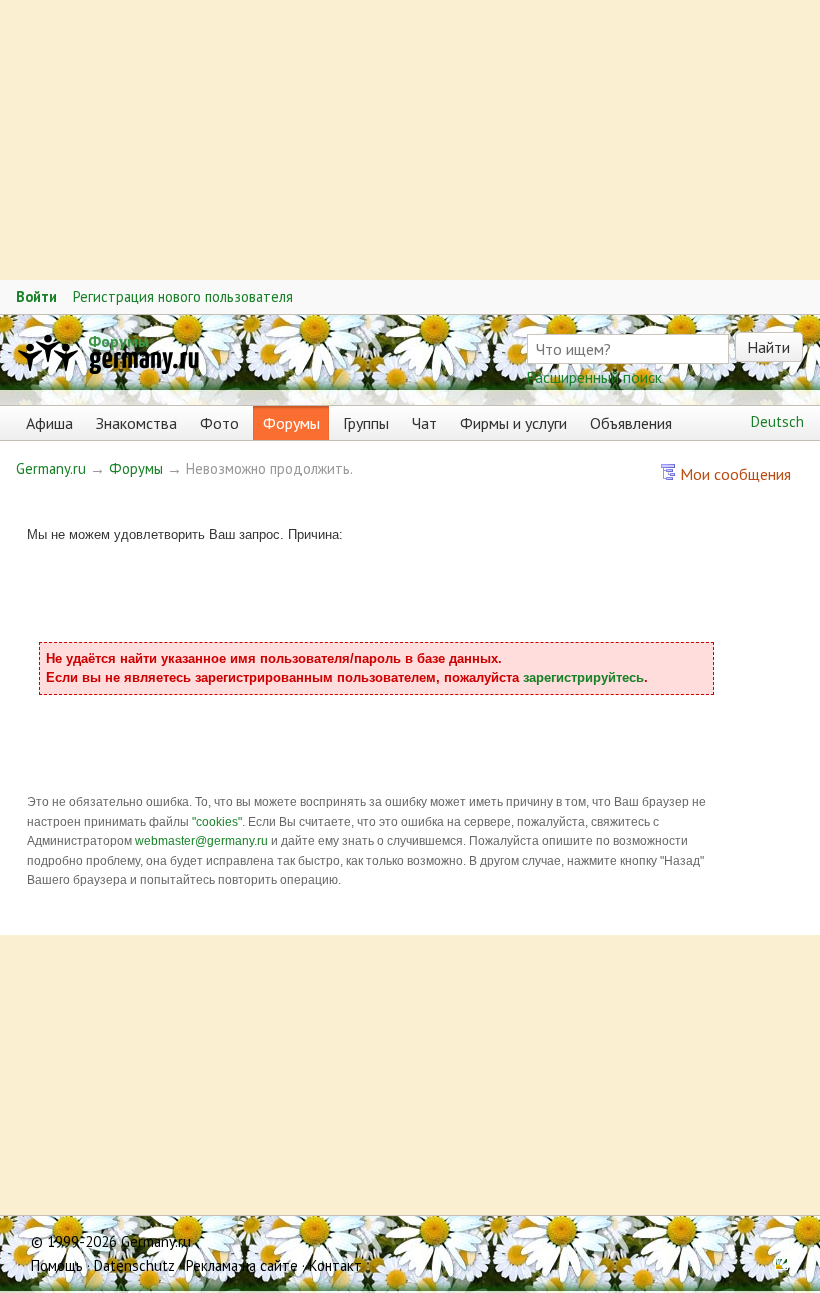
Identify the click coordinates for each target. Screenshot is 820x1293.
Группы (366, 423)
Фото (219, 423)
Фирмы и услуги (513, 423)
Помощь (57, 1265)
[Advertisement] (410, 140)
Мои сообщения (733, 474)
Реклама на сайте (242, 1265)
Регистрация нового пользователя (183, 296)
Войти (36, 296)
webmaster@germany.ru (201, 841)
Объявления (631, 423)
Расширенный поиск (594, 377)
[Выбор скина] (775, 1265)
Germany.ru (51, 468)
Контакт (335, 1265)
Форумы (118, 341)
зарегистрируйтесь (583, 677)
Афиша (49, 423)
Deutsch (777, 421)
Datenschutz (134, 1265)
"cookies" (217, 822)
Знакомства (136, 423)
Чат (424, 423)
